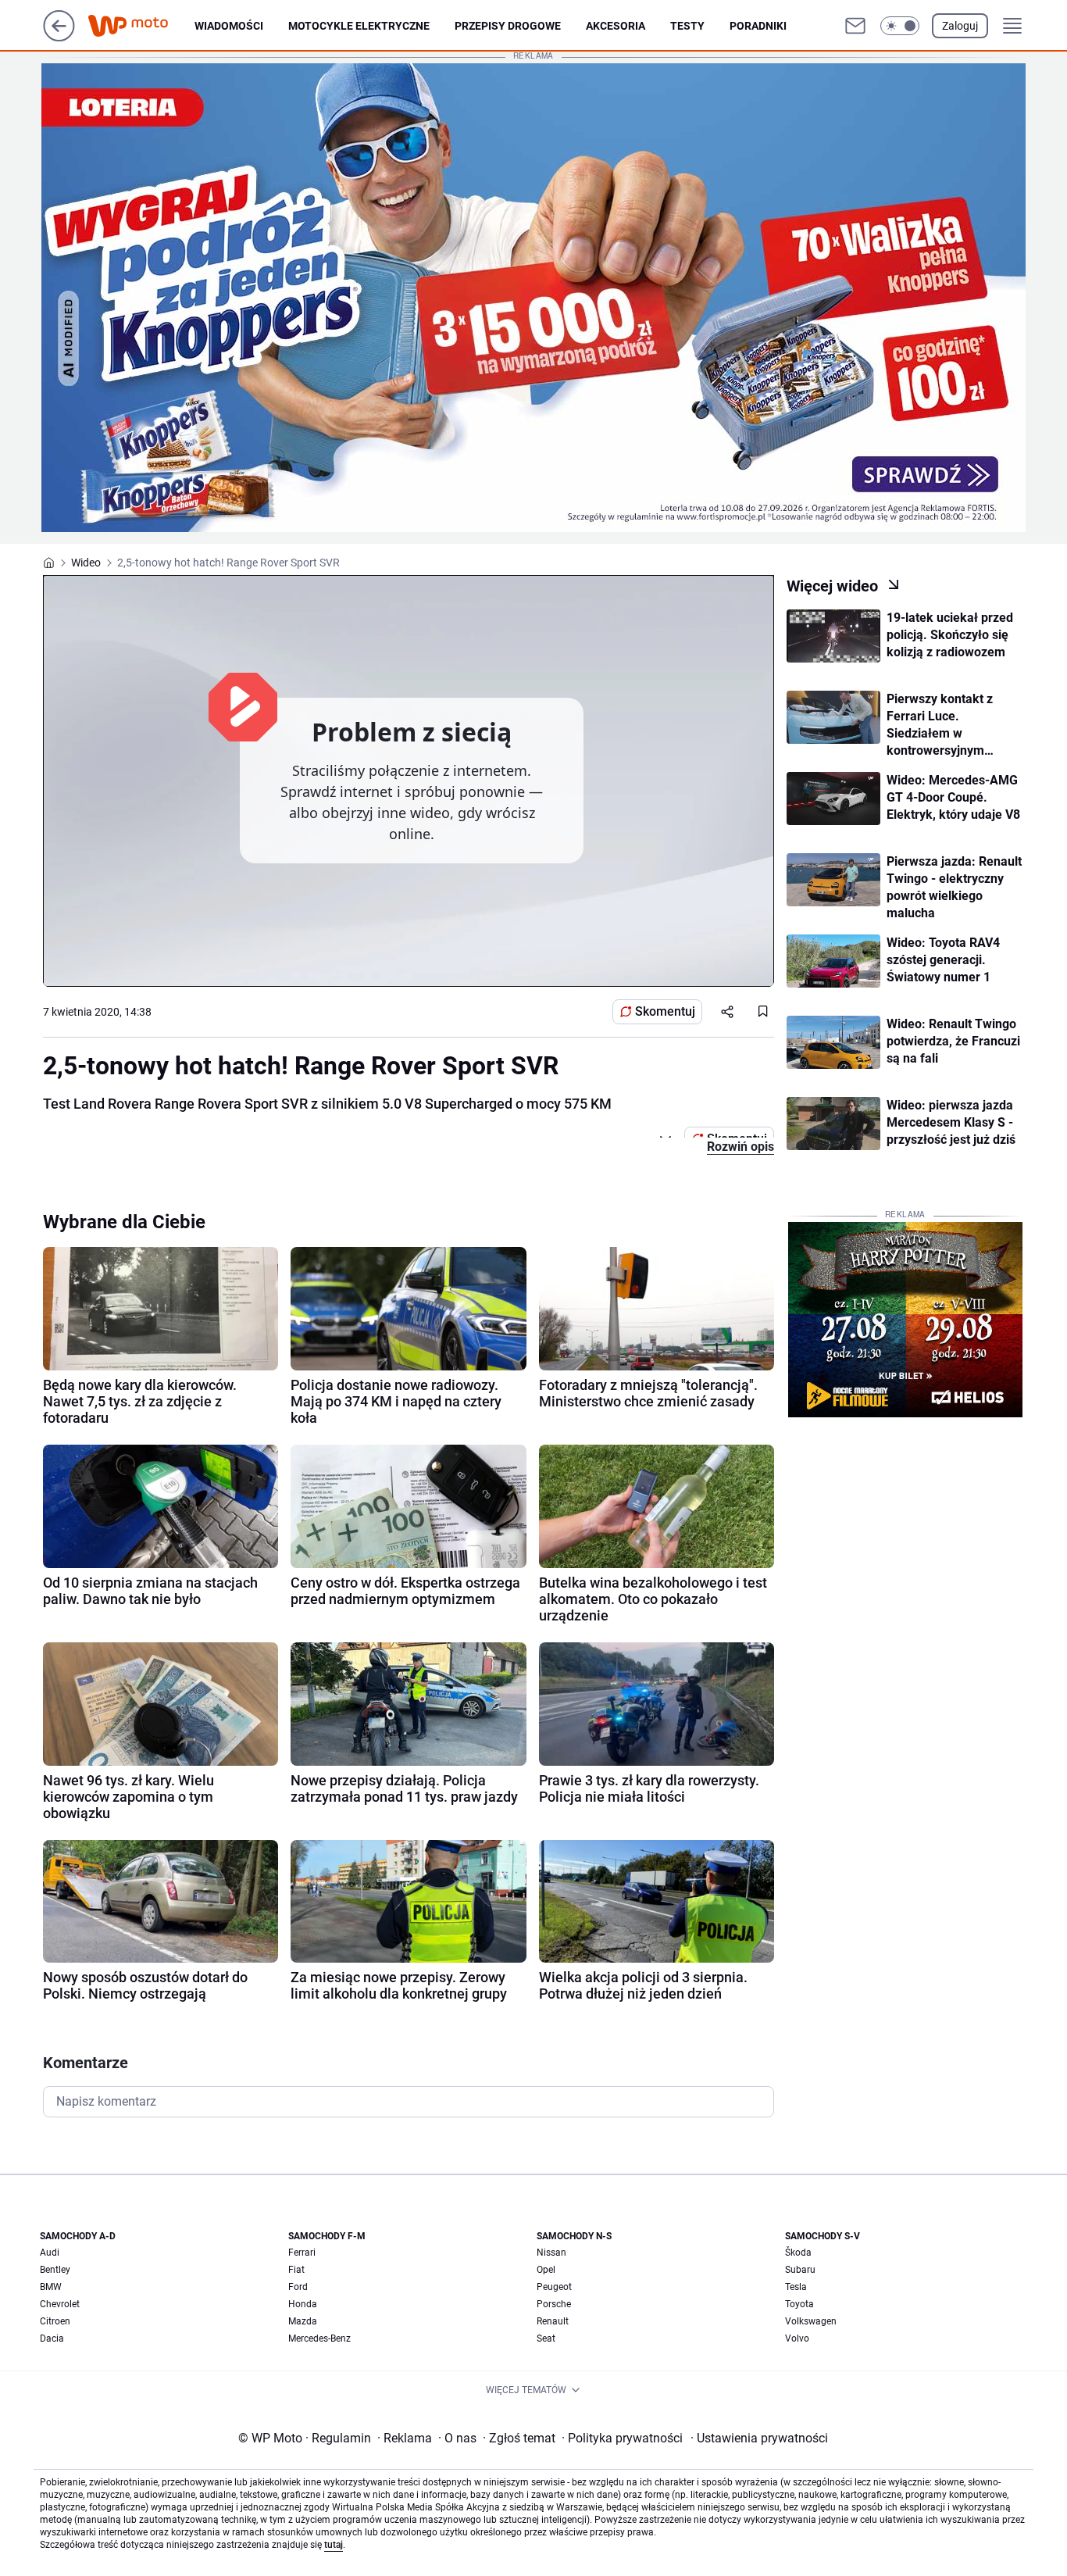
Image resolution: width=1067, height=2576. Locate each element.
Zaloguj (960, 26)
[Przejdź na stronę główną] (59, 37)
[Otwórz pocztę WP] (855, 26)
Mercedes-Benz (319, 2338)
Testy (687, 26)
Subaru (800, 2270)
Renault (553, 2321)
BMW (51, 2287)
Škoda (798, 2253)
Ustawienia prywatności (759, 2438)
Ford (298, 2287)
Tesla (796, 2287)
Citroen (55, 2321)
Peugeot (554, 2287)
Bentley (55, 2270)
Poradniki (758, 26)
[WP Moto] (141, 26)
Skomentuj (665, 1011)
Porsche (554, 2304)
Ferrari (302, 2253)
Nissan (551, 2253)
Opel (546, 2270)
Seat (546, 2338)
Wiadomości (229, 26)
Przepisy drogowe (508, 26)
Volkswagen (811, 2321)
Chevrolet (60, 2304)
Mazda (303, 2321)
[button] (900, 26)
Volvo (797, 2338)
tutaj (334, 2545)
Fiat (296, 2270)
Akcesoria (616, 26)
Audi (50, 2253)
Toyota (799, 2304)
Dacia (52, 2338)
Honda (303, 2304)
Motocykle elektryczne (359, 26)
